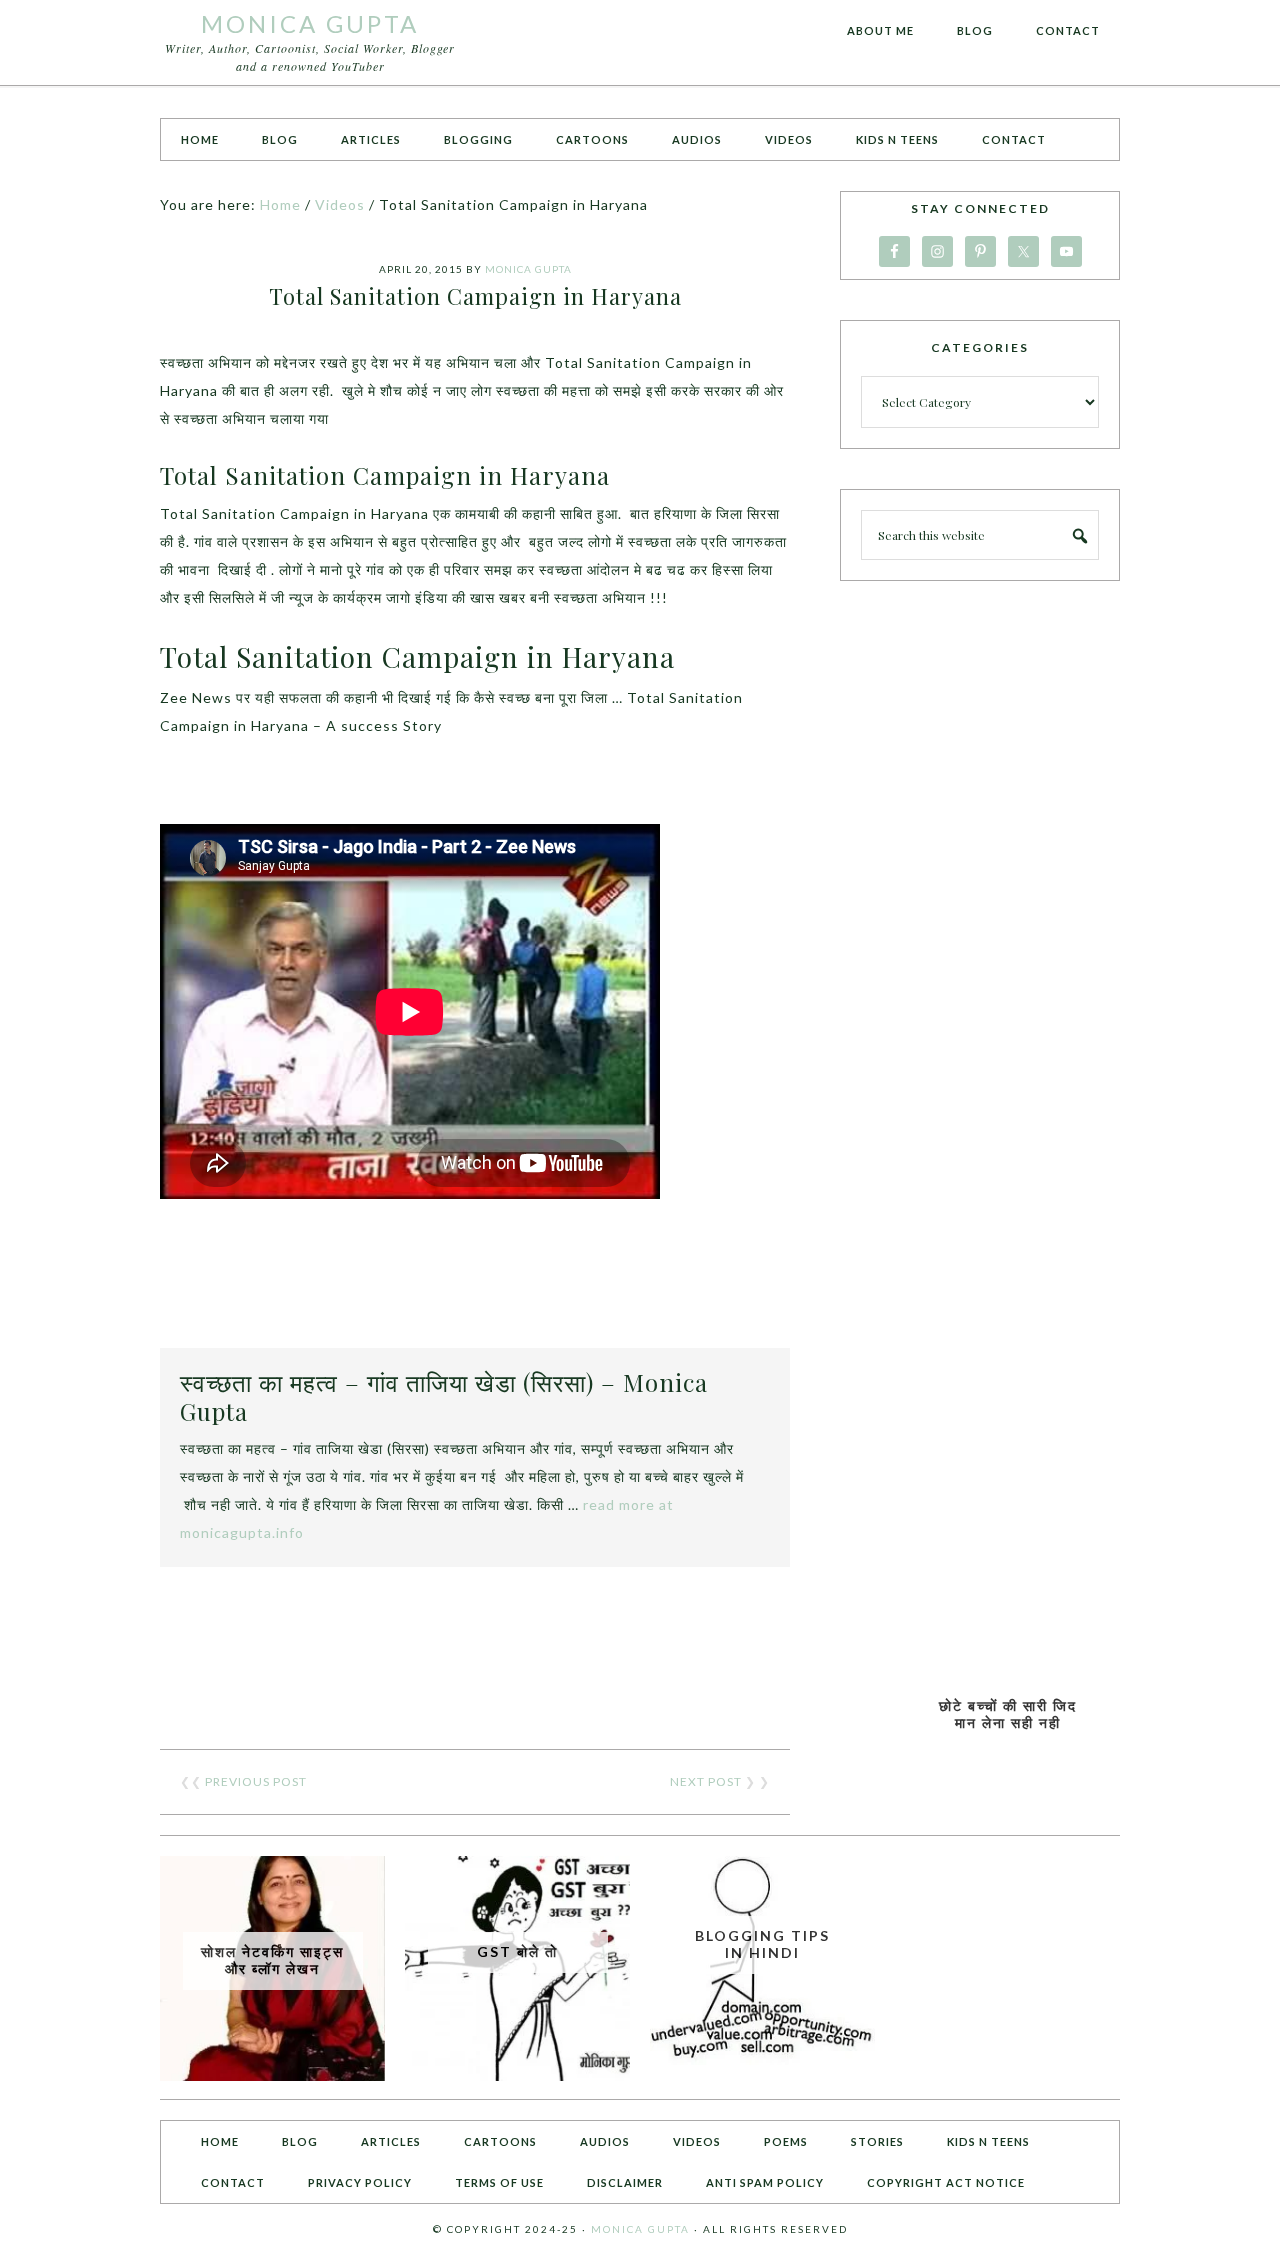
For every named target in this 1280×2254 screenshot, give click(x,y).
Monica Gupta (310, 23)
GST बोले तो (517, 1951)
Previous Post (256, 1781)
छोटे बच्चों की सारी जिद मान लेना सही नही (1008, 1714)
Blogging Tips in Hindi (762, 1944)
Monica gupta (640, 2229)
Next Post (706, 1781)
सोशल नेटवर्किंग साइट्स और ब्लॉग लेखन (272, 1960)
